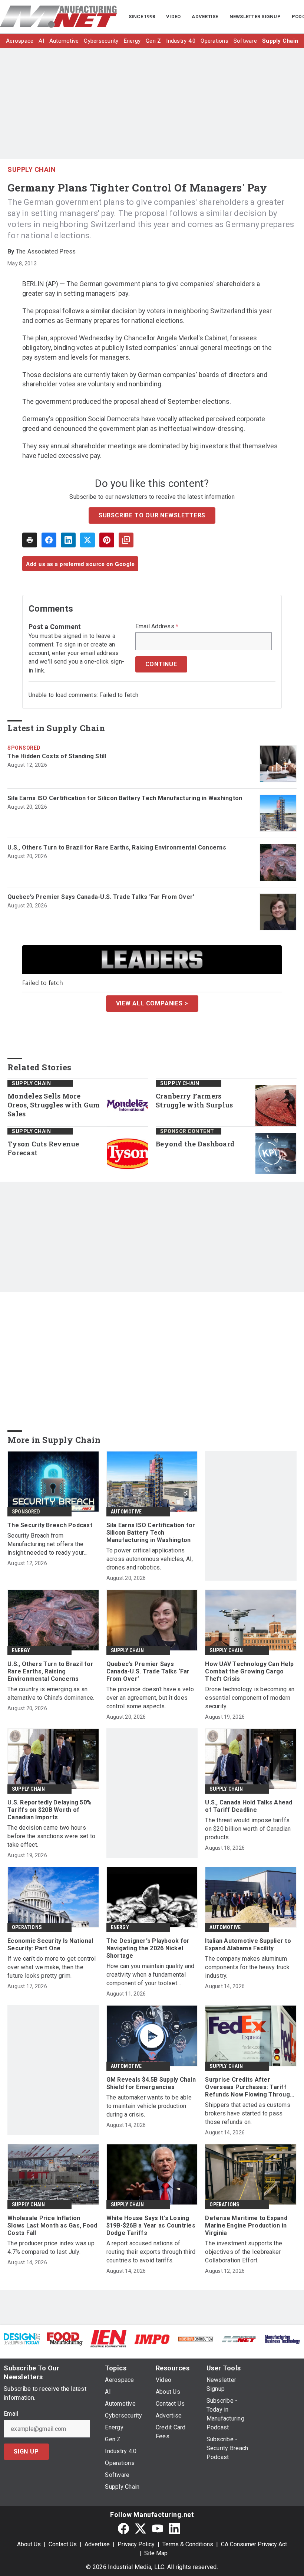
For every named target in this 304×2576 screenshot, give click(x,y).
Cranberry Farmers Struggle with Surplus (194, 1101)
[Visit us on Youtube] (158, 2528)
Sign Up (26, 2451)
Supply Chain (32, 169)
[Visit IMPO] (152, 2339)
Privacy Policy (136, 2544)
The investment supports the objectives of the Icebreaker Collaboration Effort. (244, 2252)
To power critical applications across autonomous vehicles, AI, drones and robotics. (150, 1559)
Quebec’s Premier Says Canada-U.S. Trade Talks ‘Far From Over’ (101, 897)
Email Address (157, 626)
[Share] (49, 540)
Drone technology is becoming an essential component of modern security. (250, 1698)
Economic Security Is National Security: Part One (50, 1945)
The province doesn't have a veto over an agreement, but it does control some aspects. (150, 1698)
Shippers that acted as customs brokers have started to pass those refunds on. (248, 2113)
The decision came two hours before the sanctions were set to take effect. (51, 1836)
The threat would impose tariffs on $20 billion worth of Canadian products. (248, 1829)
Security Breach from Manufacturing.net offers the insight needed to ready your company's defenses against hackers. (46, 1544)
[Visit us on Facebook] (123, 2528)
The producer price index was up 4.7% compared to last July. (51, 2248)
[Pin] (107, 540)
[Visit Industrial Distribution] (196, 2339)
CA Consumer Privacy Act (254, 2544)
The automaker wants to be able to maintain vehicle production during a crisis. (149, 2106)
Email (11, 2414)
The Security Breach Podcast (50, 1525)
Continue (161, 664)
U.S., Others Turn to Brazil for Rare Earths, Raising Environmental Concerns (117, 847)
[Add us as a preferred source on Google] (126, 540)
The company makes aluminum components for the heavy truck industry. (247, 1967)
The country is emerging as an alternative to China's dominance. (51, 1693)
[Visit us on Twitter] (141, 2528)
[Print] (30, 540)
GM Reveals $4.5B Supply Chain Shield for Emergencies (151, 2083)
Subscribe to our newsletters (152, 515)
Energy (21, 1650)
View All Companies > (152, 1003)
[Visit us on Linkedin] (175, 2528)
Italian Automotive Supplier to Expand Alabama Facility (248, 1945)
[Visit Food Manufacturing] (65, 2338)
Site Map (156, 2553)
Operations (27, 1927)
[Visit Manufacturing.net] (239, 2339)
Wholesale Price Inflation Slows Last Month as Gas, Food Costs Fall (52, 2225)
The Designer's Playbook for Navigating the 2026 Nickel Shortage (148, 1948)
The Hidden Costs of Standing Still (57, 756)
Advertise (97, 2544)
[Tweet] (87, 540)
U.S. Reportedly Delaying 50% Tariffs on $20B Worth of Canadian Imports (49, 1810)
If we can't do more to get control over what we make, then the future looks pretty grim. (52, 1967)
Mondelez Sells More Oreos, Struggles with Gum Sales (54, 1105)
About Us (29, 2544)
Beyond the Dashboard (195, 1144)
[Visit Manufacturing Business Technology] (282, 2339)
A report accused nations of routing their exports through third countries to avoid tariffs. (151, 2252)
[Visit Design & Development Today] (22, 2338)
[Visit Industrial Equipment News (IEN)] (108, 2338)
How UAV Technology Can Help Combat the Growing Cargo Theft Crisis (249, 1671)
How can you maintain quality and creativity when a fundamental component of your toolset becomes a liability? (151, 1975)
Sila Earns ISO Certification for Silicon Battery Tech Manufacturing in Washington (125, 798)
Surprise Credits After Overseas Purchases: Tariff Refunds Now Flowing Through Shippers (249, 2087)
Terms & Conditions (188, 2544)
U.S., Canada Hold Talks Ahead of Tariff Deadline (249, 1806)
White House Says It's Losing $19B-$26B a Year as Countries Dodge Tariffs (151, 2225)
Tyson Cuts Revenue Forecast (43, 1148)
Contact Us (63, 2544)
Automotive (126, 1512)
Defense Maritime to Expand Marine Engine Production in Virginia (246, 2225)
